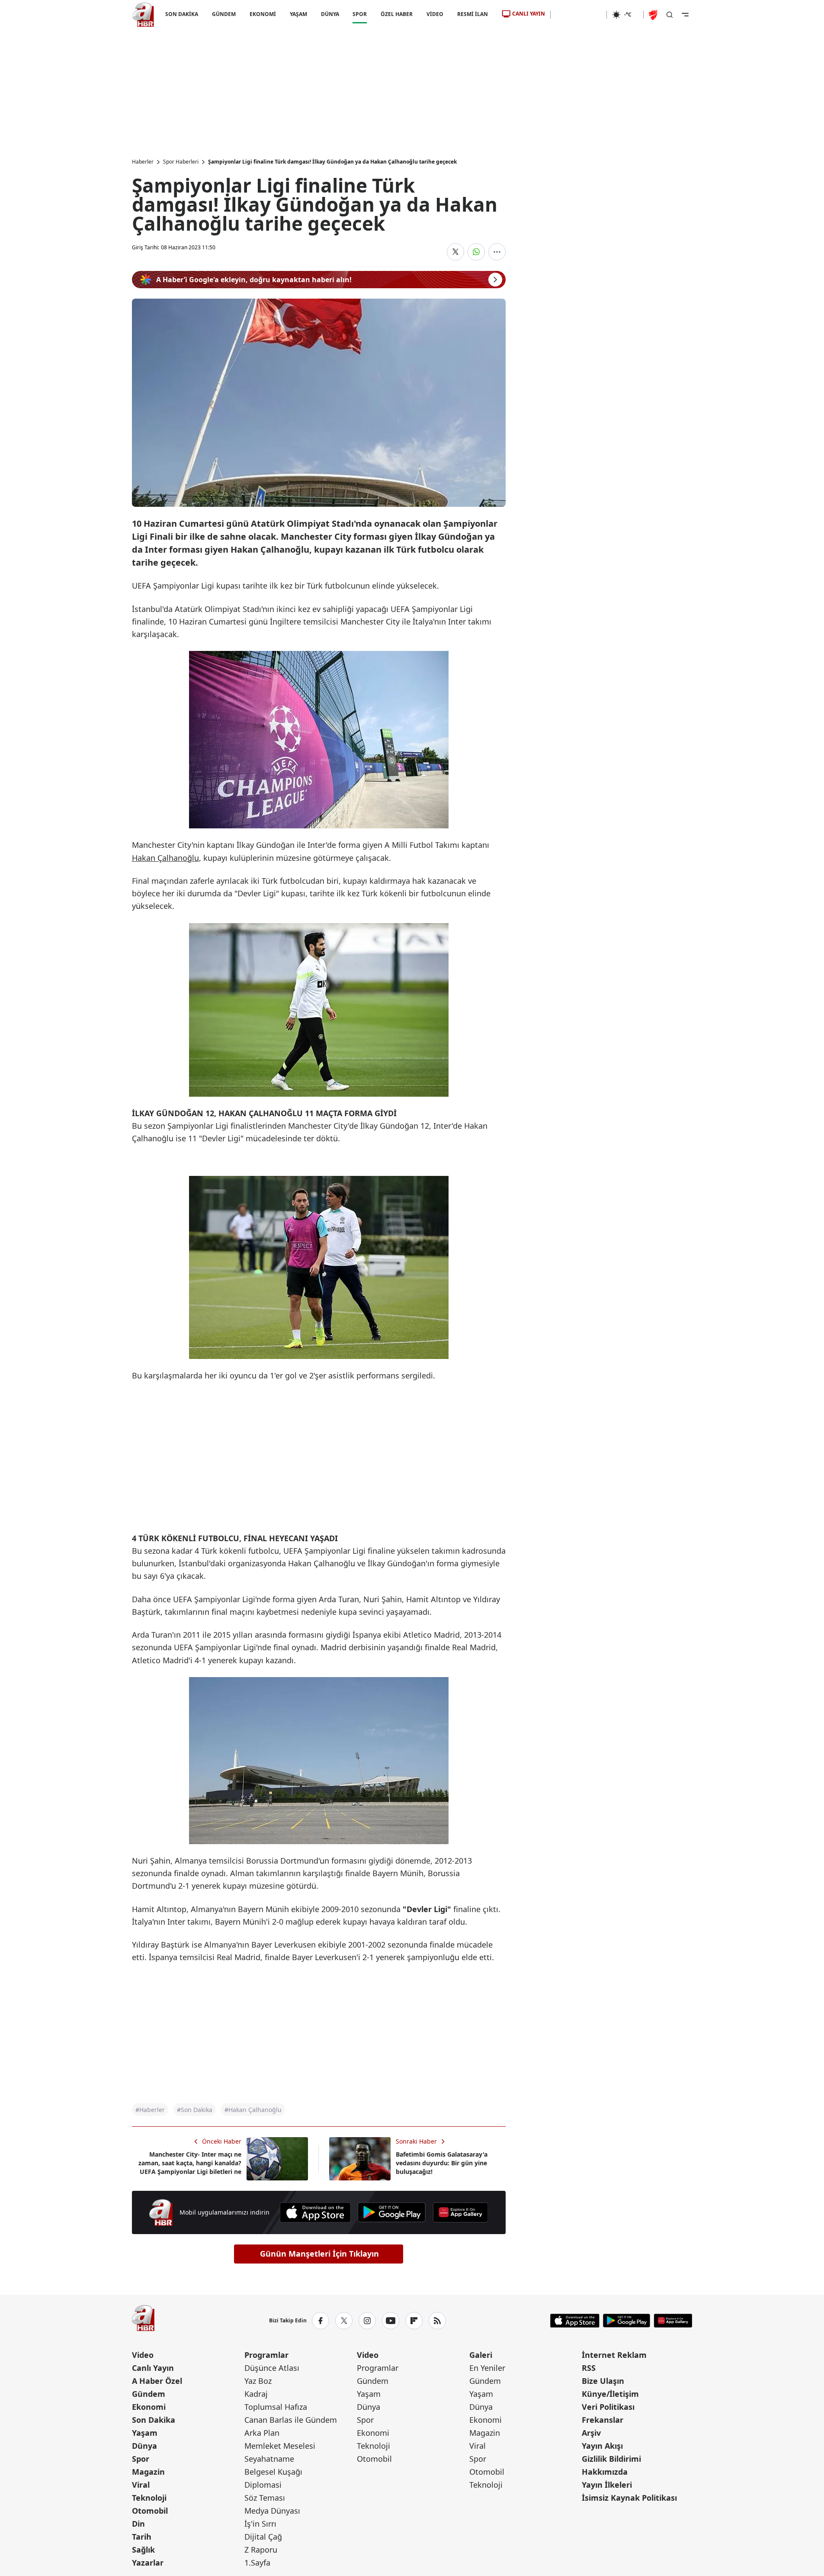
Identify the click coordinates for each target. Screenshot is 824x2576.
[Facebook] (321, 2321)
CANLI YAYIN (529, 14)
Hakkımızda (605, 2472)
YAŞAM (298, 14)
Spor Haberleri (181, 162)
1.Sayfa (257, 2563)
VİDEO (435, 14)
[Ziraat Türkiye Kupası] (654, 15)
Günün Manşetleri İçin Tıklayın (319, 2254)
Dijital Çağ (263, 2537)
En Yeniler (487, 2368)
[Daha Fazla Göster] (497, 252)
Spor (141, 2459)
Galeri (481, 2355)
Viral (141, 2485)
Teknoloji (149, 2498)
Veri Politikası (608, 2407)
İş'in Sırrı (260, 2524)
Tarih (142, 2537)
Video (143, 2355)
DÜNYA (330, 14)
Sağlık (143, 2550)
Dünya (144, 2446)
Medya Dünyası (272, 2511)
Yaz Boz (258, 2381)
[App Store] (315, 2212)
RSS (589, 2368)
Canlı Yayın (153, 2368)
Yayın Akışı (602, 2446)
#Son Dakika (195, 2110)
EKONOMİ (262, 14)
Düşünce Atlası (272, 2368)
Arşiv (591, 2433)
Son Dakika (154, 2420)
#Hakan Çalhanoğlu (253, 2110)
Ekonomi (149, 2407)
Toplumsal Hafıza (276, 2407)
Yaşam (145, 2433)
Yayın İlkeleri (607, 2485)
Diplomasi (263, 2485)
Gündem (149, 2394)
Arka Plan (262, 2433)
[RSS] (437, 2321)
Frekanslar (603, 2420)
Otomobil (150, 2511)
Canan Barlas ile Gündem (291, 2420)
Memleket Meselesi (280, 2446)
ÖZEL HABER (397, 14)
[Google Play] (392, 2212)
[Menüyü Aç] (685, 15)
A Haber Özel (157, 2381)
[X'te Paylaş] (455, 252)
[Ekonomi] (579, 15)
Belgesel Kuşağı (273, 2472)
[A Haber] (143, 15)
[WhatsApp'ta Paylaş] (476, 252)
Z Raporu (261, 2550)
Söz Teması (265, 2498)
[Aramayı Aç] (670, 15)
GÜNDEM (223, 14)
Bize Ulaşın (603, 2381)
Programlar (266, 2355)
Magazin (148, 2472)
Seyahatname (269, 2459)
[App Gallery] (460, 2212)
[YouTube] (391, 2321)
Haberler (143, 162)
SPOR (360, 14)
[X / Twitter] (344, 2321)
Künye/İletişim (610, 2394)
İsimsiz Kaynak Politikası (629, 2498)
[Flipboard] (414, 2321)
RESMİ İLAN (473, 14)
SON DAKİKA (182, 14)
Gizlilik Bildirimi (611, 2459)
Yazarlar (148, 2563)
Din (138, 2524)
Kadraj (256, 2394)
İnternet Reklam (614, 2355)
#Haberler (150, 2110)
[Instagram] (367, 2321)
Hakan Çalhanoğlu (165, 858)
